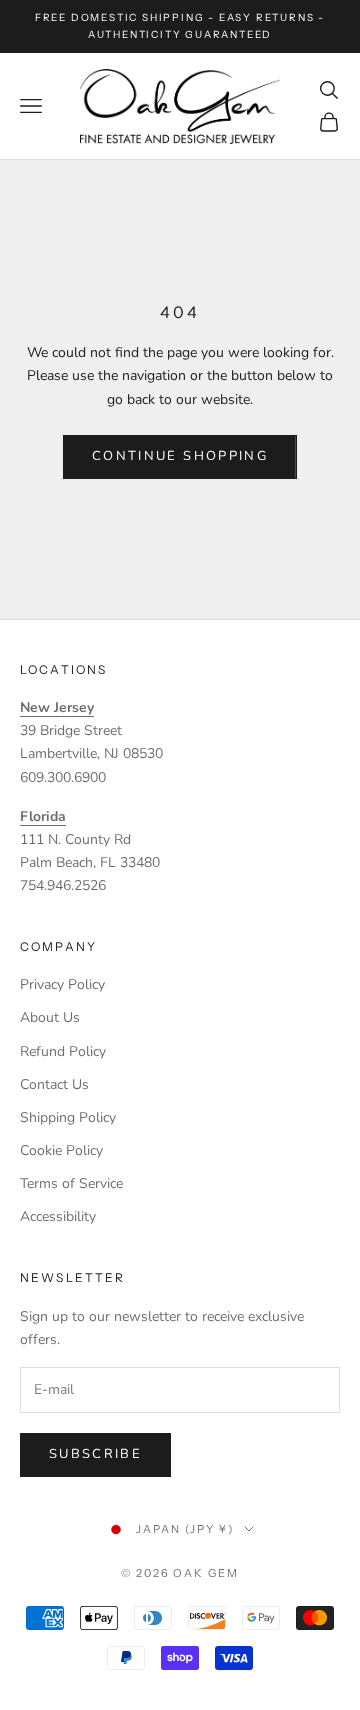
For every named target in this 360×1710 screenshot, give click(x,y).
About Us (50, 1017)
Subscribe (95, 1454)
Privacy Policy (62, 984)
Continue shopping (180, 456)
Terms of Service (71, 1183)
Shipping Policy (68, 1117)
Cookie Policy (61, 1150)
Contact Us (54, 1084)
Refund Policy (63, 1051)
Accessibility (58, 1216)
